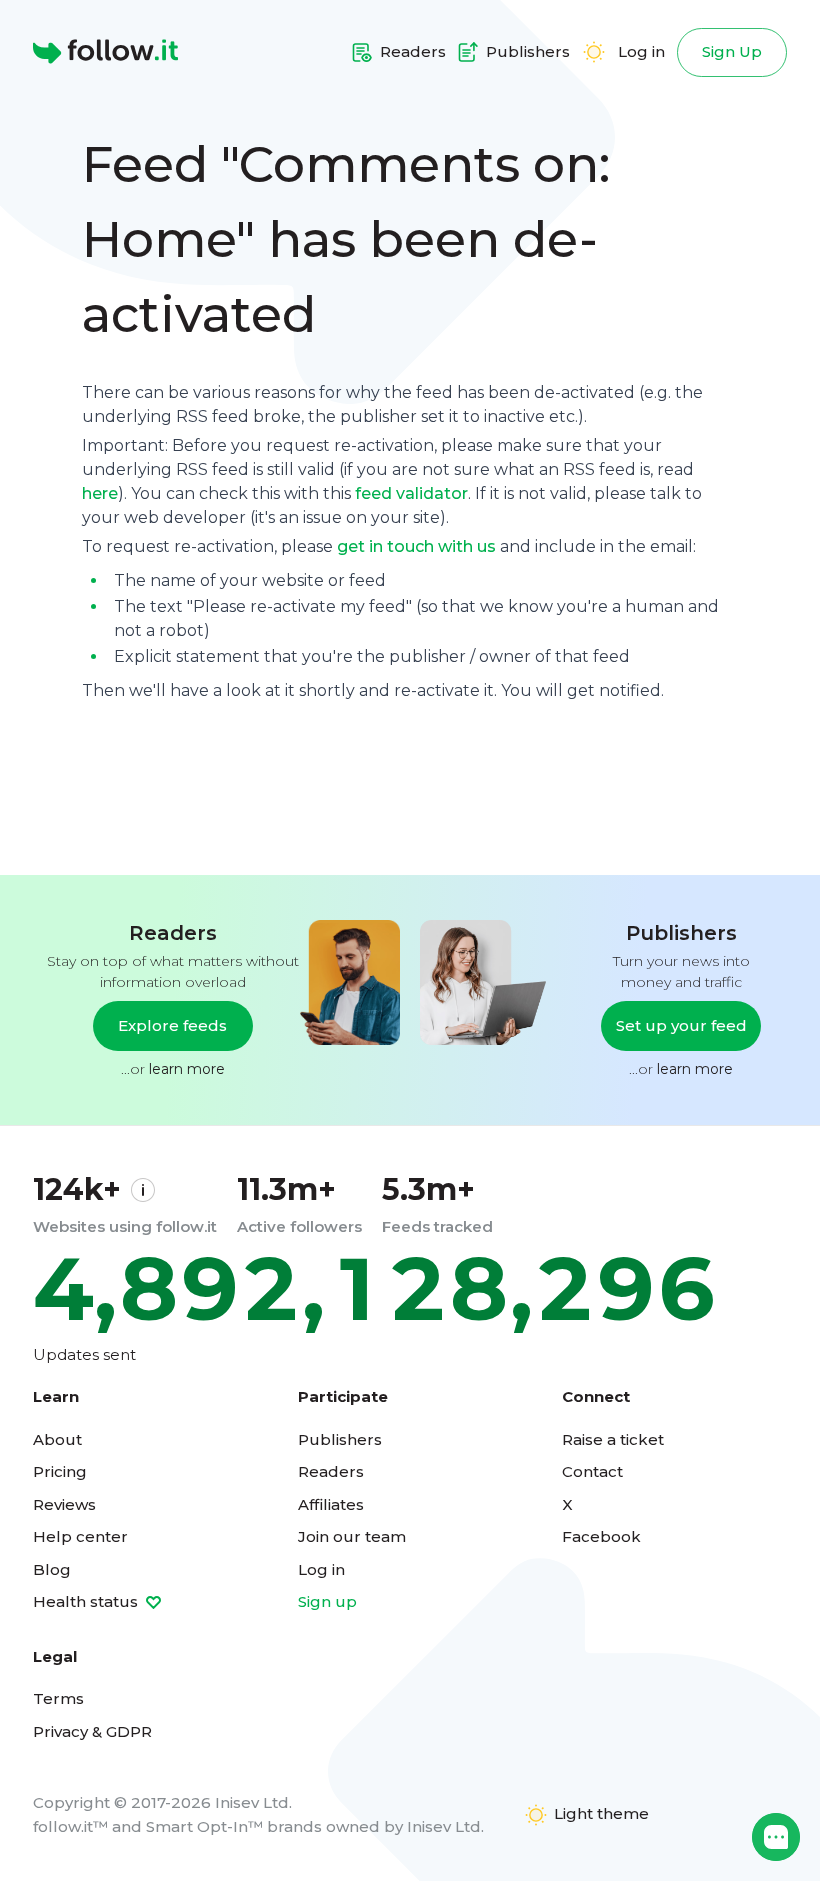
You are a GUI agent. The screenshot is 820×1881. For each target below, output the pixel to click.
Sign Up (732, 51)
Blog (52, 1569)
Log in (641, 51)
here (100, 493)
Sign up (327, 1601)
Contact (592, 1471)
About (57, 1439)
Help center (80, 1536)
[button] (776, 1837)
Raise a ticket (613, 1439)
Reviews (64, 1504)
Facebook (601, 1536)
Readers (331, 1471)
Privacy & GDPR (92, 1731)
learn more (187, 1069)
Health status (87, 1601)
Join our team (352, 1536)
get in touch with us (416, 546)
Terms (58, 1698)
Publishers (340, 1439)
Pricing (60, 1471)
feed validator (411, 493)
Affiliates (331, 1504)
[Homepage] (105, 52)
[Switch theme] (594, 52)
